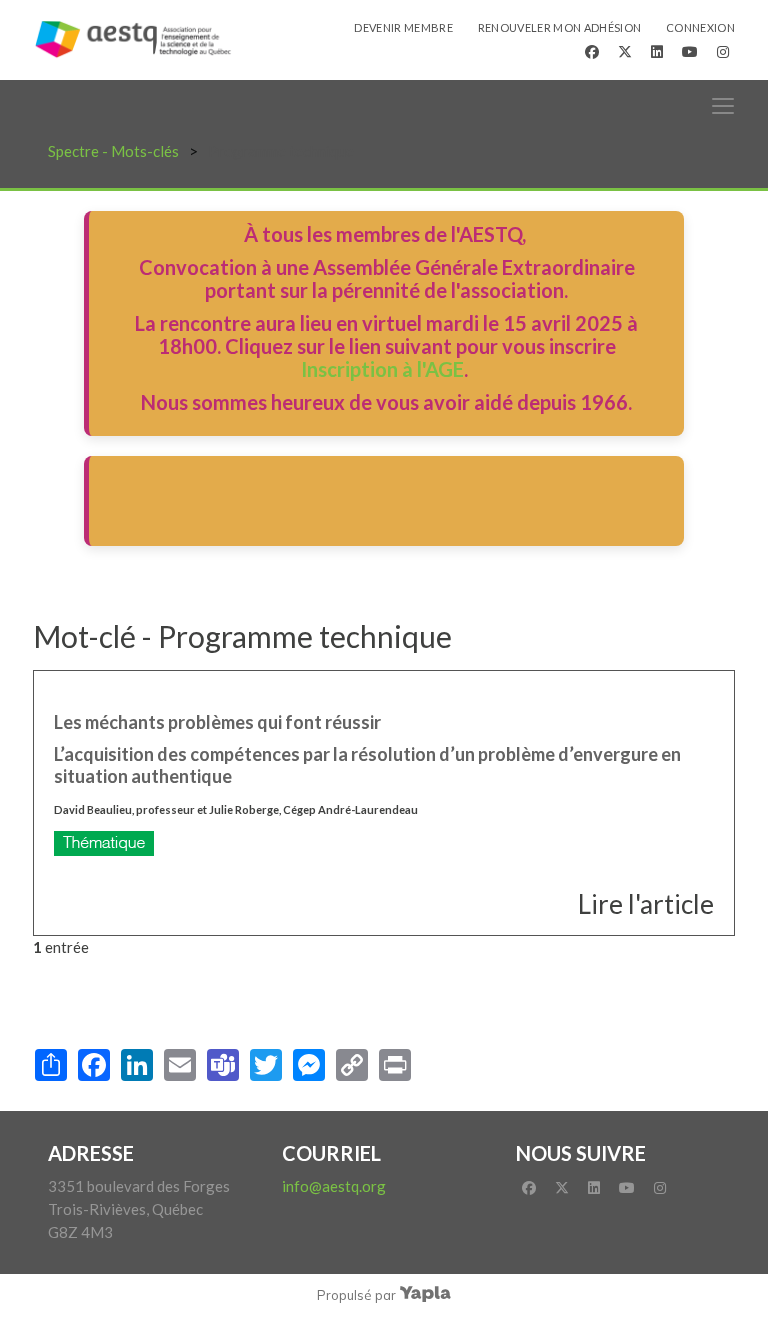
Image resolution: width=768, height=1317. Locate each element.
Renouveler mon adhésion (560, 27)
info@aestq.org (334, 1186)
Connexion (700, 27)
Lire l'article (646, 904)
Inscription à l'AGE (382, 369)
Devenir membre (403, 27)
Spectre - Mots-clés (113, 151)
